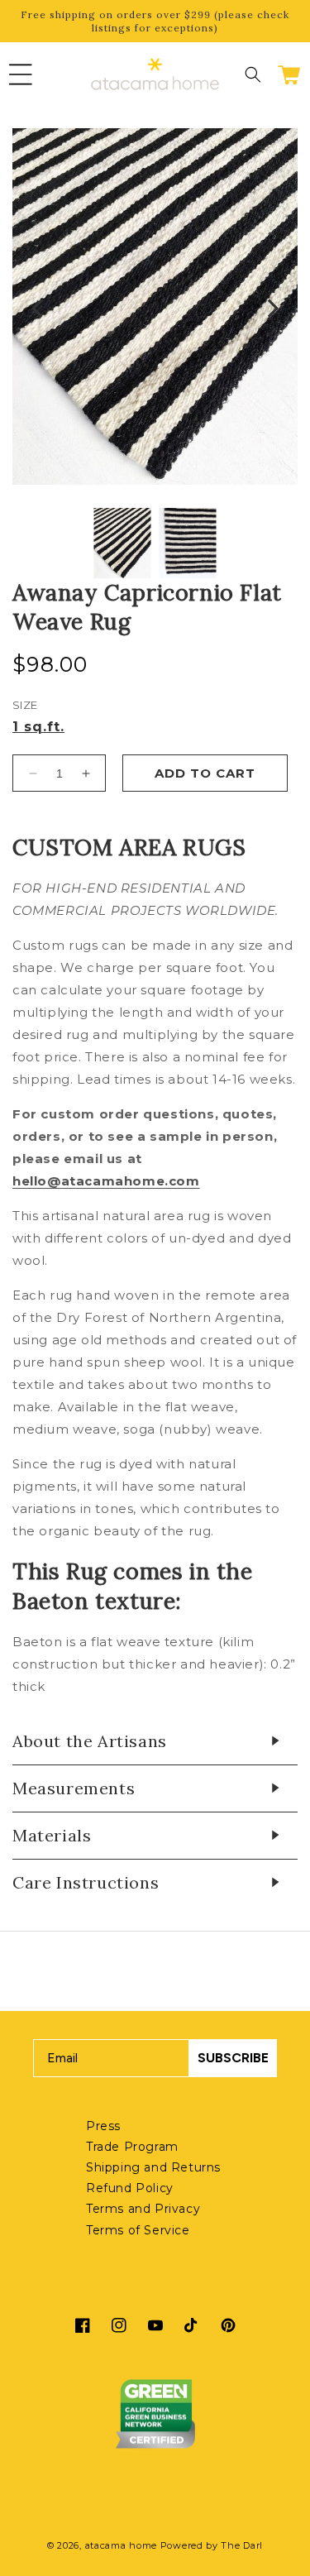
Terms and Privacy (143, 2209)
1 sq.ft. (38, 727)
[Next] (271, 310)
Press (103, 2126)
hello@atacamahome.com (106, 1181)
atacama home (121, 2545)
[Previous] (39, 310)
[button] (21, 74)
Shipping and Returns (153, 2167)
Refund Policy (130, 2188)
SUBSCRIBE (233, 2058)
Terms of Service (138, 2230)
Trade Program (132, 2147)
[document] (155, 310)
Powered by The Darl (212, 2545)
